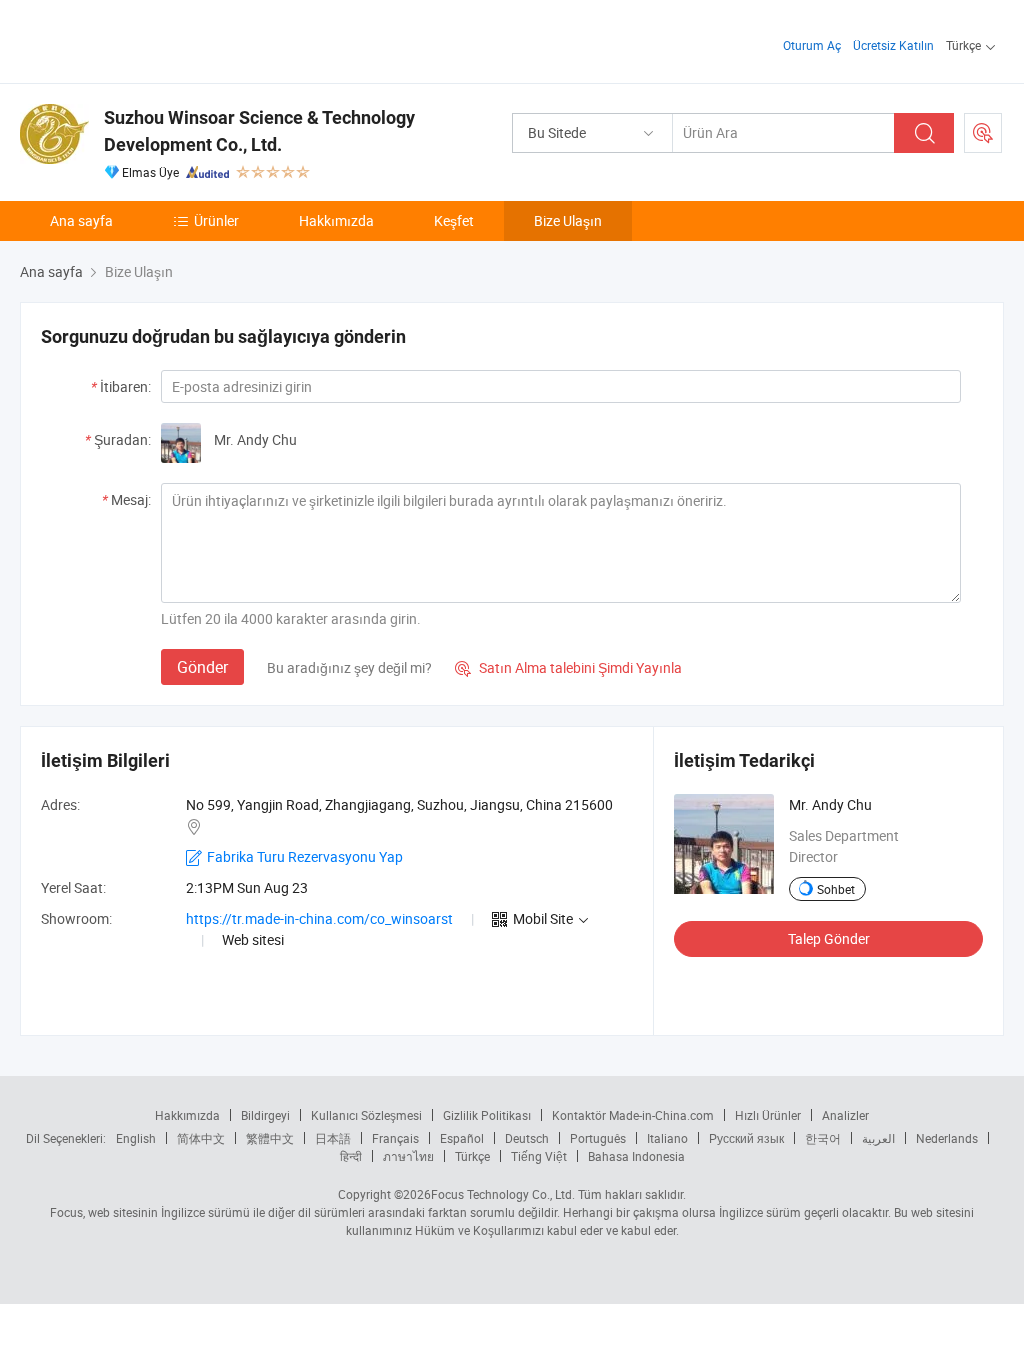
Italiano (667, 1138)
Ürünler (216, 220)
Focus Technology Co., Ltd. (503, 1194)
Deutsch (527, 1138)
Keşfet (454, 220)
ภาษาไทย (408, 1156)
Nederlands (947, 1138)
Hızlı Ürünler (768, 1115)
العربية (878, 1138)
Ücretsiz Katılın (893, 45)
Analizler (845, 1115)
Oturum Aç (812, 45)
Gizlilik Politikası (487, 1115)
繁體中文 (270, 1138)
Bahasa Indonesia (636, 1156)
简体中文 (201, 1138)
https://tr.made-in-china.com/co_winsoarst (319, 918)
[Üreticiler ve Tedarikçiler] (148, 39)
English (136, 1138)
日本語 (333, 1138)
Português (598, 1138)
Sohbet (836, 889)
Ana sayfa (81, 220)
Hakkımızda (336, 220)
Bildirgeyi (265, 1115)
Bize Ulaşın (568, 220)
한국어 (823, 1138)
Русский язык (746, 1138)
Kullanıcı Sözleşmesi (366, 1115)
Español (462, 1138)
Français (395, 1138)
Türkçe (472, 1156)
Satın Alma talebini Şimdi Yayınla (568, 667)
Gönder (202, 667)
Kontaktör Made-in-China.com (633, 1115)
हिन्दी (351, 1156)
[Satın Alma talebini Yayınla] (983, 133)
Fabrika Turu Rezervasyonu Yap (305, 856)
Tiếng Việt (539, 1156)
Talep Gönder (829, 938)
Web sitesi (253, 939)
